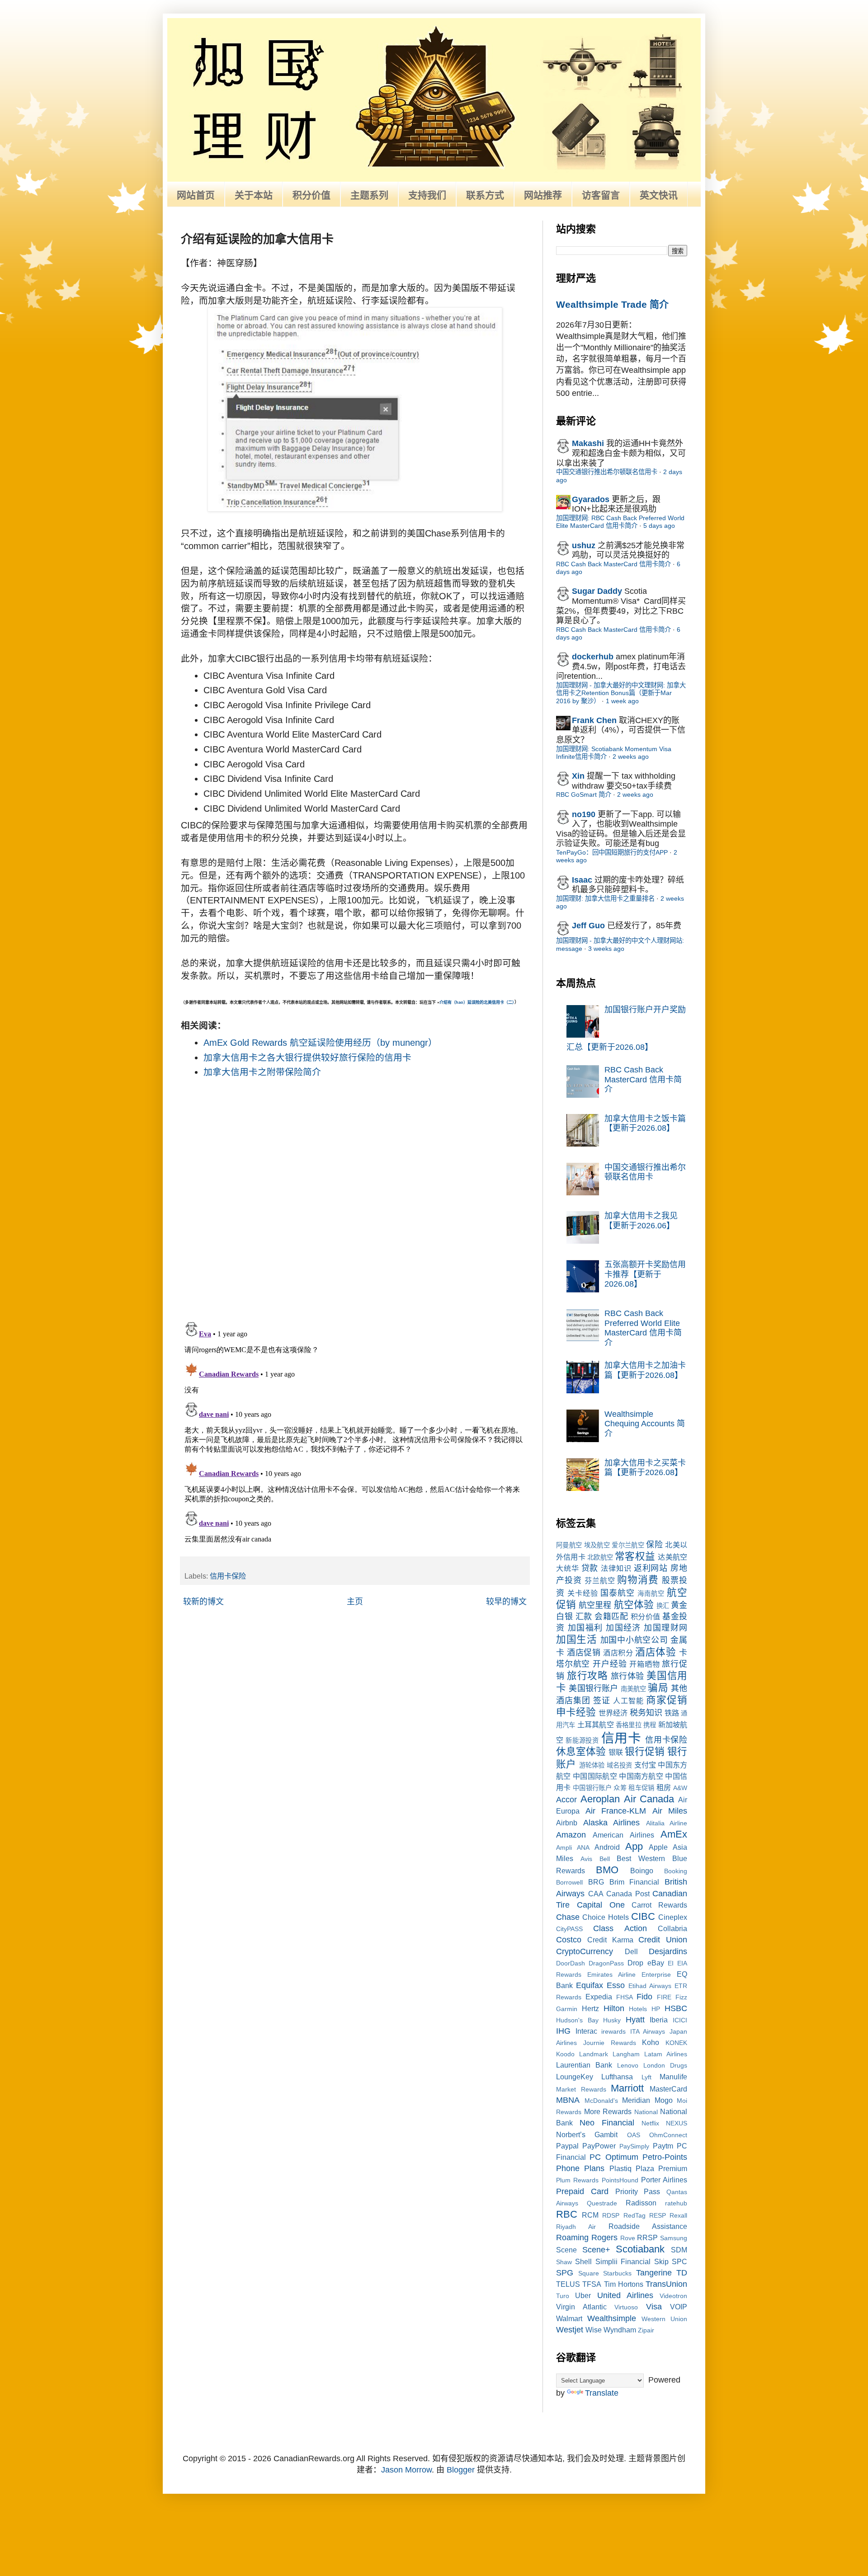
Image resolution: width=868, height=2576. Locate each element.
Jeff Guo (588, 926)
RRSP (647, 2238)
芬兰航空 (600, 1580)
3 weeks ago (606, 949)
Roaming (572, 2238)
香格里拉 (629, 1725)
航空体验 (634, 1605)
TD (682, 2273)
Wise (594, 2330)
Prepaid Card (582, 2191)
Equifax (590, 1985)
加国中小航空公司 (634, 1640)
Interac (586, 2031)
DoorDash (571, 1963)
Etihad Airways (650, 1986)
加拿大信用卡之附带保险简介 (262, 1072)
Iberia (659, 2020)
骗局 (658, 1688)
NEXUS (677, 2123)
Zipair (646, 2330)
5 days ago (659, 526)
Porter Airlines (664, 2180)
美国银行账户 (593, 1688)
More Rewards (608, 2111)
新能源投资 (582, 1740)
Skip (661, 2261)
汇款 (584, 1617)
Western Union (664, 2319)
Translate (602, 2393)
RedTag (634, 2215)
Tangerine (654, 2273)
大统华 (568, 1568)
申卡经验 (576, 1712)
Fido (644, 1997)
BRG (596, 1882)
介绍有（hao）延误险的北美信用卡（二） (477, 1002)
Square (589, 2273)
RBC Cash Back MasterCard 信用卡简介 (613, 564)
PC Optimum (614, 2157)
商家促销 (667, 1700)
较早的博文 (506, 1602)
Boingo (642, 1871)
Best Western (641, 1858)
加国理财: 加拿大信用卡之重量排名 (605, 898)
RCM (590, 2215)
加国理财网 (665, 1628)
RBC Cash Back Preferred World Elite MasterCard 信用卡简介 (643, 1328)
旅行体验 (627, 1676)
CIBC (643, 1916)
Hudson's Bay (577, 2020)
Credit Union (663, 1940)
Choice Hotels (605, 1917)
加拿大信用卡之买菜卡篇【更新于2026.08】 (645, 1468)
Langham (626, 2054)
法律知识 (616, 1568)
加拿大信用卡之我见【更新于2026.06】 (641, 1221)
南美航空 (634, 1689)
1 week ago (622, 701)
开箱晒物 (644, 1664)
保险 (654, 1545)
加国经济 (623, 1628)
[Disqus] (355, 1196)
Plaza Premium (661, 2168)
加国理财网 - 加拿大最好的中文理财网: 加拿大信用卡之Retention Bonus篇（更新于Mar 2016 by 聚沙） (621, 693)
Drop (635, 1963)
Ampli (564, 1847)
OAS (634, 2135)
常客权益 (635, 1556)
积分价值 (311, 195)
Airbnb (567, 1823)
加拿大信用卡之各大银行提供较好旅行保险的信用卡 (307, 1058)
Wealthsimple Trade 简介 (612, 304)
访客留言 (601, 195)
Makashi (588, 443)
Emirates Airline (611, 1974)
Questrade (602, 2203)
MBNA (568, 2100)
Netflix (650, 2123)
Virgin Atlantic (581, 2307)
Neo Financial (607, 2123)
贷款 (590, 1568)
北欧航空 (600, 1557)
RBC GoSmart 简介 (584, 794)
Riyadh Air (576, 2227)
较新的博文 (203, 1602)
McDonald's (601, 2101)
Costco (569, 1940)
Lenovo (628, 2065)
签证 (602, 1701)
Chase (568, 1917)
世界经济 (613, 1713)
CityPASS (569, 1929)
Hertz (590, 2008)
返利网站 (651, 1568)
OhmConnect (668, 2135)
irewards (613, 2031)
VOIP (679, 2307)
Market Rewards (581, 2089)
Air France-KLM (616, 1811)
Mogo (664, 2100)
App (634, 1846)
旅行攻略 (587, 1676)
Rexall (678, 2215)
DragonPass (606, 1963)
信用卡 (621, 1738)
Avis (586, 1859)
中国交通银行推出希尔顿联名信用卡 (607, 472)
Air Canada (649, 1799)
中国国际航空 (595, 1776)
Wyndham (620, 2330)
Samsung (674, 2238)
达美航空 (672, 1557)
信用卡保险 (228, 1576)
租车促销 (641, 1788)
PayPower (599, 2146)
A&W (680, 1788)
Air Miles (670, 1811)
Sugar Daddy (597, 591)
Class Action (620, 1928)
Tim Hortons (624, 2284)
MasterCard (668, 2089)
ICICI (680, 2020)
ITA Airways (648, 2031)
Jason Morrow (406, 2470)
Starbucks (617, 2273)
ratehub (676, 2203)
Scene (566, 2250)
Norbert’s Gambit (587, 2134)
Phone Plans (580, 2168)
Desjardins (668, 1951)
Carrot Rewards (659, 1905)
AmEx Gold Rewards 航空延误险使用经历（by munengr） (320, 1043)
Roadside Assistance (648, 2226)
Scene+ (596, 2250)
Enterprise (656, 1974)
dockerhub (593, 657)
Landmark (594, 2054)
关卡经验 (583, 1593)
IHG (563, 2031)
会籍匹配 (611, 1617)
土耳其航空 (596, 1725)
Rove (628, 2238)
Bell (605, 1859)
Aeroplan (600, 1799)
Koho (651, 2042)
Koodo (565, 2054)
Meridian (636, 2100)
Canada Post (628, 1894)
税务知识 (646, 1713)
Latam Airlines (666, 2054)
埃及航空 (597, 1545)
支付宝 (645, 1765)
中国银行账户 (592, 1788)
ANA (583, 1847)
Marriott (627, 2088)
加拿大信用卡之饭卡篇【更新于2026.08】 (645, 1123)
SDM (679, 2250)
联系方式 (485, 195)
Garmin (567, 2009)
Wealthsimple (612, 2318)
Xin (578, 776)
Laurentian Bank (584, 2065)
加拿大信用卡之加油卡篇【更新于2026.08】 (645, 1370)
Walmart (569, 2318)
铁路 (672, 1713)
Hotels (638, 2009)
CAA (596, 1894)
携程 (650, 1725)
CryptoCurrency (585, 1951)
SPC (679, 2261)
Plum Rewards (577, 2180)
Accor (566, 1800)
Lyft (646, 2077)
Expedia (599, 1997)
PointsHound (620, 2180)
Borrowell (569, 1882)
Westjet (570, 2330)
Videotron (673, 2296)
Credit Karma (610, 1940)
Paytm (663, 2146)
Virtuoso (626, 2307)
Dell (631, 1951)
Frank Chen (594, 720)
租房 (664, 1787)
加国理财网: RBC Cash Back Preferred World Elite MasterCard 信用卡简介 (620, 522)
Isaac (582, 880)
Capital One (601, 1905)
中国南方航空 (641, 1776)
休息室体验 (581, 1751)
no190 (584, 814)
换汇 (663, 1606)
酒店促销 (584, 1653)
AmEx (674, 1834)
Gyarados (591, 499)
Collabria (672, 1928)
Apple (658, 1847)
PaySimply (634, 2146)
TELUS (568, 2284)
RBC (567, 2214)
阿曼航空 (569, 1545)
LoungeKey (575, 2077)
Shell (583, 2261)
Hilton (614, 2008)
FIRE (664, 1997)
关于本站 (254, 195)
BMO (607, 1870)
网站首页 (196, 195)
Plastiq (620, 2168)
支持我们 (427, 195)
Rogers (604, 2238)
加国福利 (585, 1628)
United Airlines (625, 2295)
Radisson (641, 2203)
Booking (676, 1871)
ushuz (584, 545)
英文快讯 (659, 195)
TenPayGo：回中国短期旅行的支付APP (612, 852)
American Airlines (623, 1835)
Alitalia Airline (667, 1823)
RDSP (611, 2215)
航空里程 (595, 1605)
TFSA (592, 2284)
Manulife (673, 2077)
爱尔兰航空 (628, 1545)
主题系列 (369, 195)
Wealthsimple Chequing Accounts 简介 (645, 1424)
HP (656, 2009)
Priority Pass (638, 2191)
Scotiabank (640, 2249)
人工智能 (628, 1701)
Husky (612, 2020)
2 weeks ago (631, 757)
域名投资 (620, 1765)
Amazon (571, 1835)
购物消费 (638, 1580)
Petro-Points (665, 2157)
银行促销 (645, 1751)
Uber (583, 2295)
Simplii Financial (623, 2261)
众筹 (620, 1788)
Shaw (564, 2262)
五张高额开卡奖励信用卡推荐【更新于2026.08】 (645, 1274)
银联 (616, 1752)
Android (607, 1847)
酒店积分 (618, 1653)
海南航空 (651, 1594)
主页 (355, 1602)
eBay (656, 1963)
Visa (654, 2307)
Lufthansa (617, 2077)
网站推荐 (543, 195)
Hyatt (635, 2020)
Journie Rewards (610, 2043)
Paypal (567, 2146)
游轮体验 (592, 1765)
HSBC (676, 2008)
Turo (563, 2296)
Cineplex (673, 1917)
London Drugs (665, 2065)
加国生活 (577, 1639)
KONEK (676, 2043)
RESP (658, 2215)
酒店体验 (656, 1652)
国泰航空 (618, 1593)
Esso (616, 1985)
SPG (565, 2273)
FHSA (625, 1997)
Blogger (461, 2470)
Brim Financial (634, 1882)
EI (671, 1963)
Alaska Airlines (612, 1823)
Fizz (681, 1997)
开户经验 (610, 1664)
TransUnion (666, 2284)
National (646, 2112)
